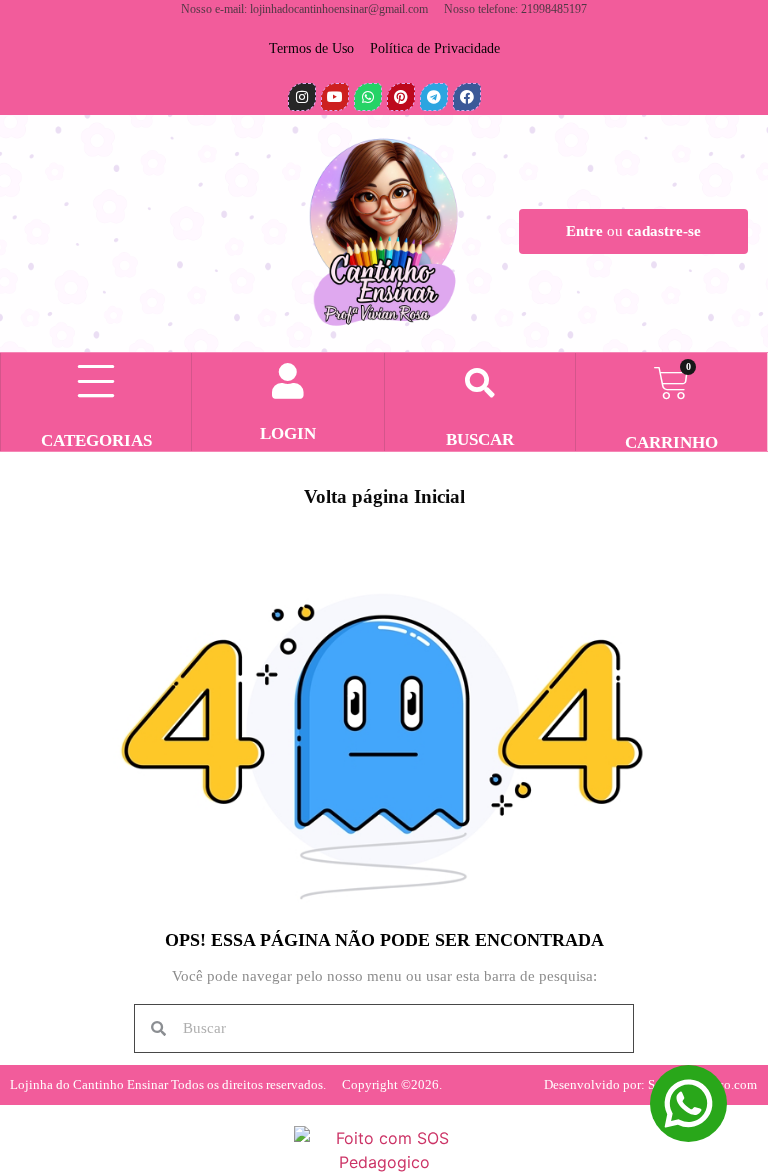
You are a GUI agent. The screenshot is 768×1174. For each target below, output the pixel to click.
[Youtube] (335, 97)
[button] (480, 384)
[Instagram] (302, 97)
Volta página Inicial (384, 496)
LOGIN (288, 433)
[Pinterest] (401, 97)
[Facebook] (467, 97)
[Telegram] (434, 97)
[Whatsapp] (368, 97)
